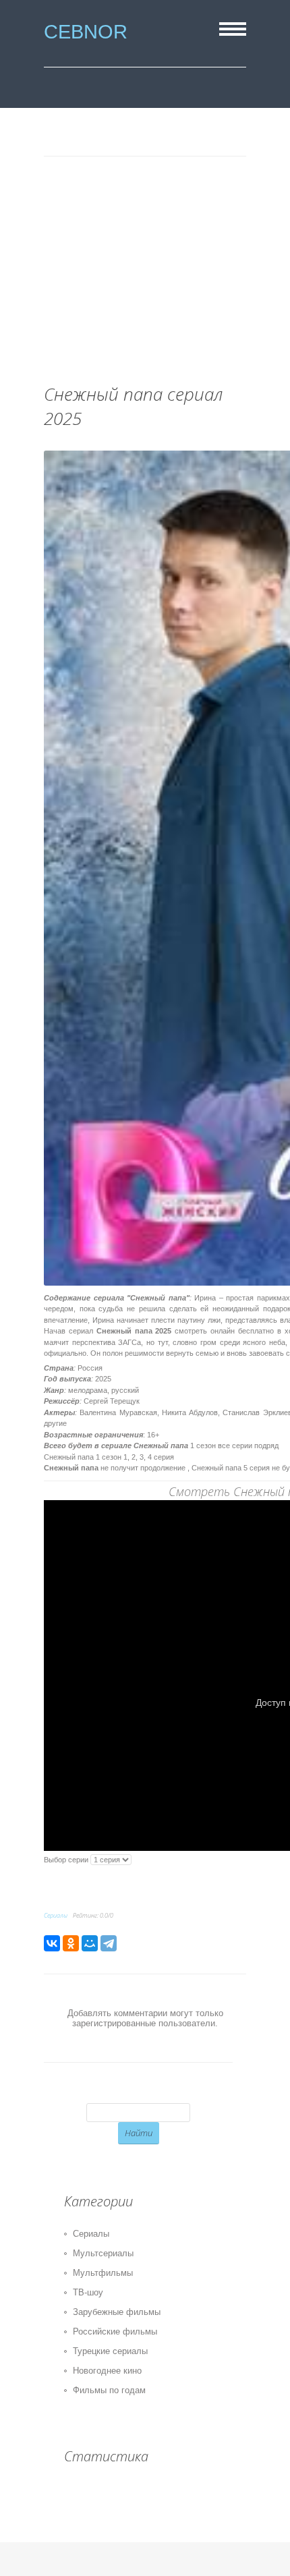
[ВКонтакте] (52, 1943)
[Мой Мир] (90, 1943)
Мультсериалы (103, 2253)
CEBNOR (86, 31)
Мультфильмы (103, 2273)
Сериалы (56, 1915)
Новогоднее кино (107, 2371)
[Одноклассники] (71, 1943)
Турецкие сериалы (110, 2351)
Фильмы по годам (109, 2390)
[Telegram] (109, 1943)
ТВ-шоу (88, 2292)
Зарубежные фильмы (117, 2312)
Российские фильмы (115, 2331)
